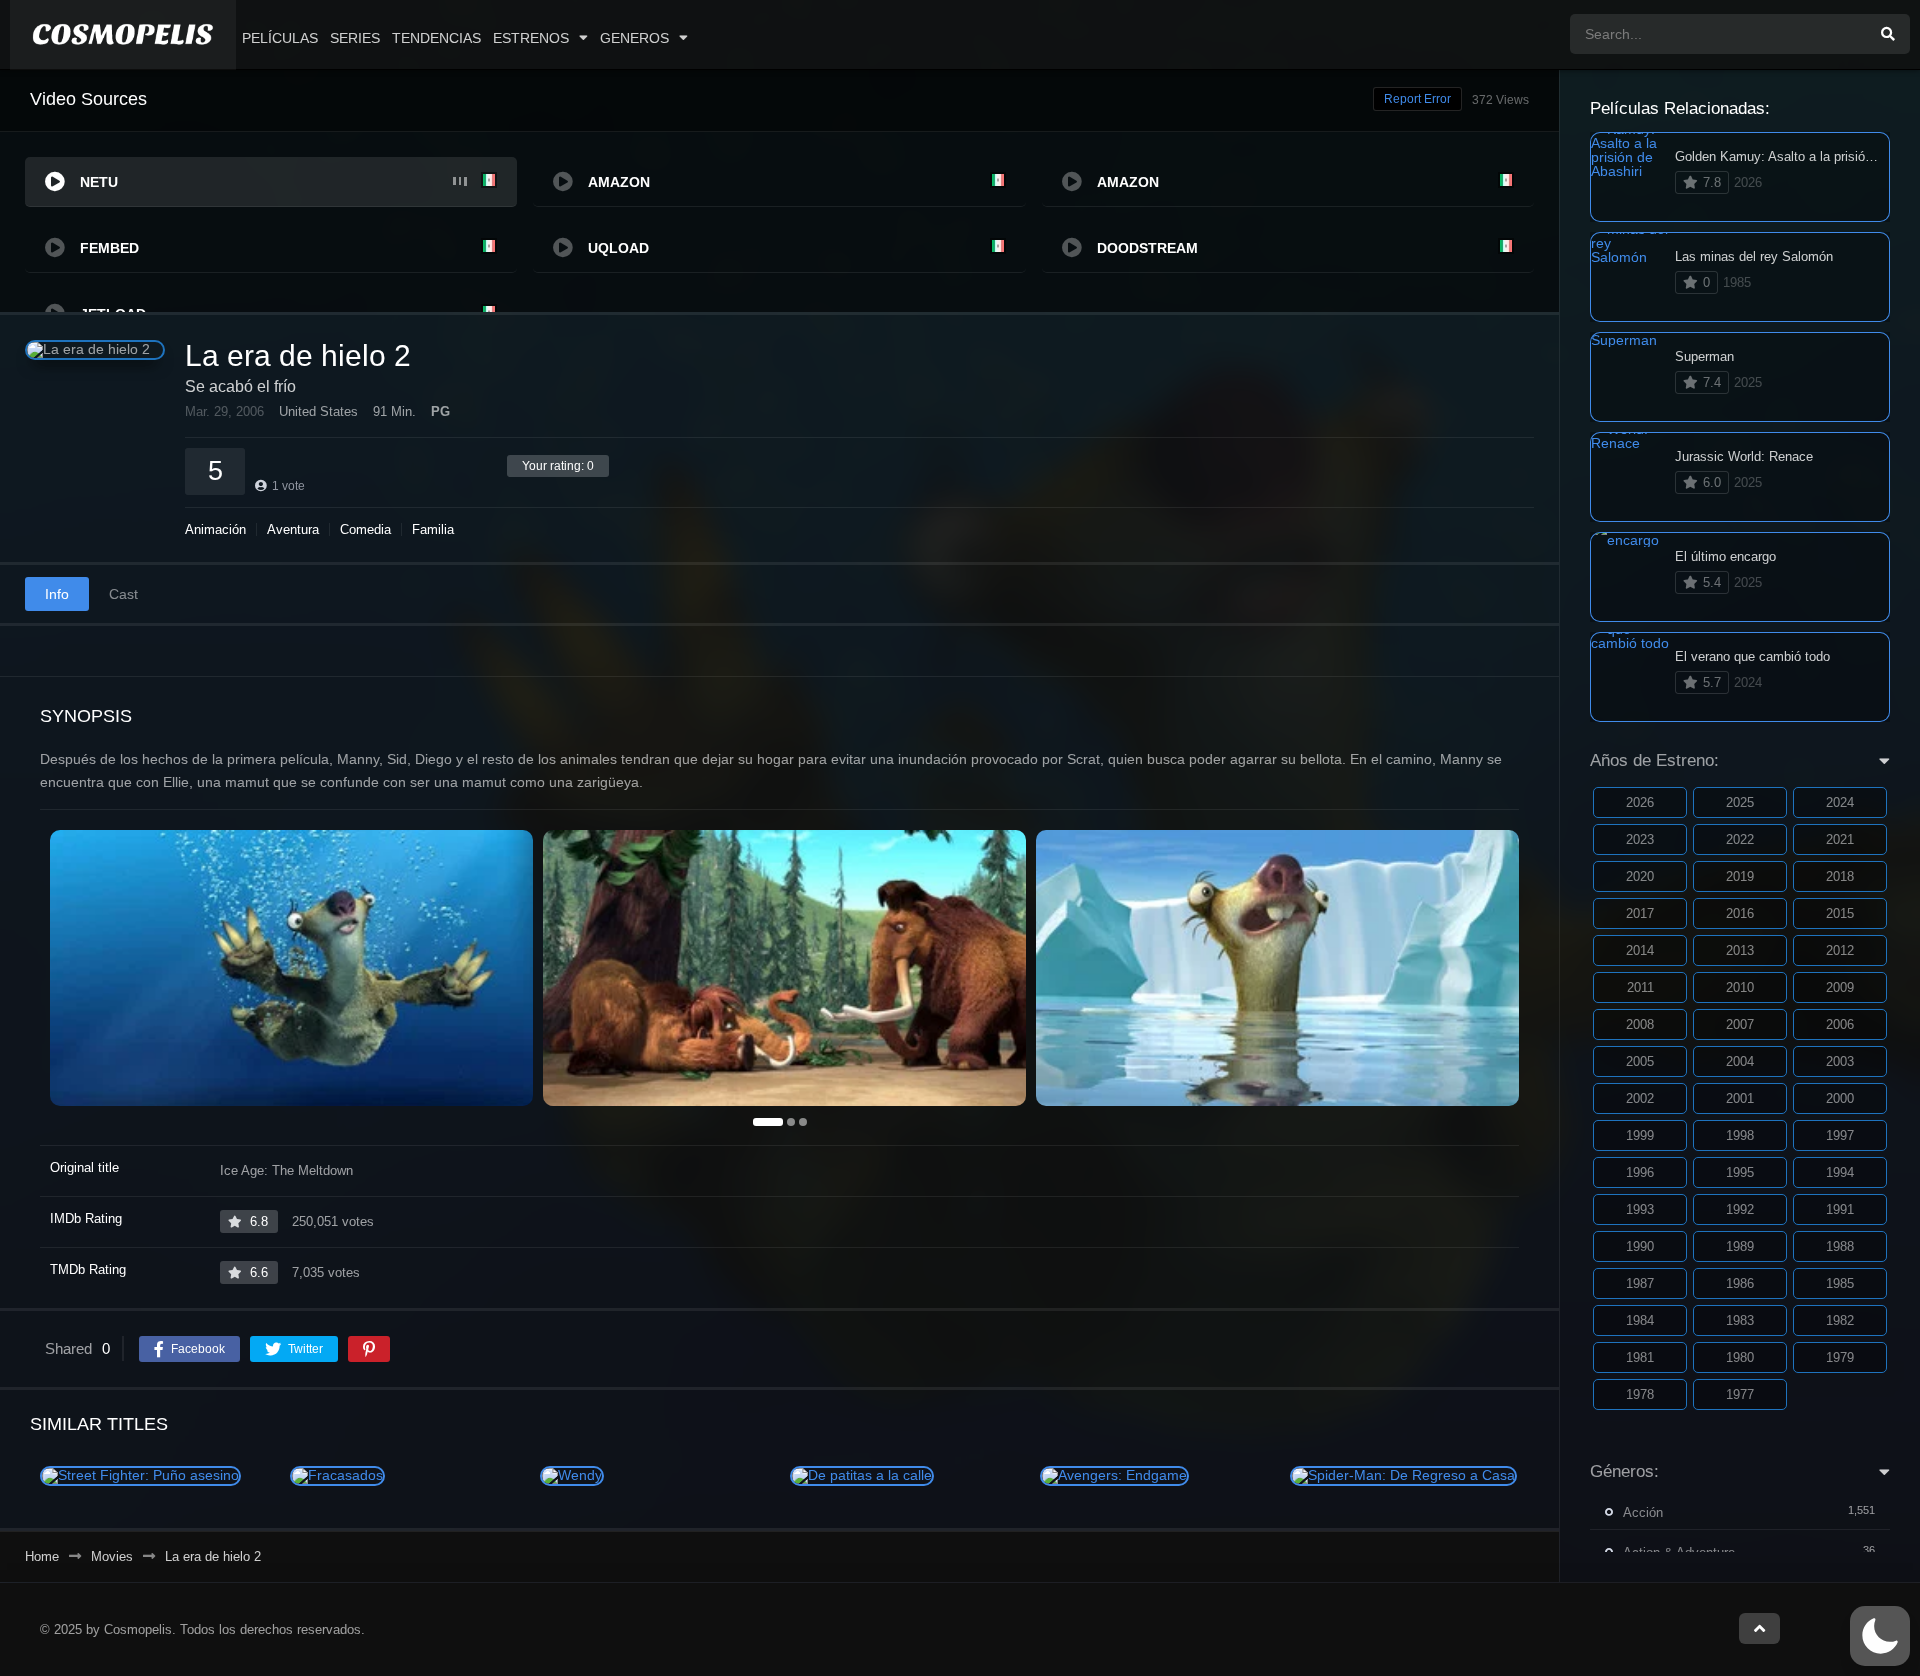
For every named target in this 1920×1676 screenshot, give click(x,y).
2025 (1740, 802)
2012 (1840, 950)
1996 (1640, 1172)
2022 (1740, 839)
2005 (1640, 1061)
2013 (1740, 950)
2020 (1640, 876)
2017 (1640, 913)
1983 (1740, 1320)
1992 (1740, 1209)
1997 (1840, 1135)
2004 (1740, 1061)
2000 (1840, 1098)
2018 (1840, 876)
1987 (1640, 1283)
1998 (1740, 1135)
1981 (1640, 1357)
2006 (1840, 1024)
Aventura (293, 529)
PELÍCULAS (280, 38)
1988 (1840, 1246)
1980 (1740, 1357)
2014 (1640, 950)
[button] (1880, 1636)
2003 (1840, 1061)
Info (57, 594)
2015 (1840, 913)
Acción (1643, 1512)
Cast (123, 594)
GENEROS (634, 38)
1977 (1740, 1394)
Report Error (1417, 99)
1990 (1640, 1246)
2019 (1740, 876)
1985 (1840, 1283)
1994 (1840, 1172)
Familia (433, 529)
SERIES (355, 38)
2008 (1640, 1024)
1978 (1640, 1394)
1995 (1740, 1172)
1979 (1840, 1357)
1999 (1640, 1135)
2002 (1640, 1098)
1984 (1640, 1320)
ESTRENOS (531, 38)
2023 (1640, 839)
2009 (1840, 987)
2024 (1840, 802)
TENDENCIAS (436, 38)
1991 (1840, 1209)
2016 (1740, 913)
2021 (1840, 839)
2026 (1640, 802)
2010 (1740, 987)
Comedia (365, 529)
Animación (215, 529)
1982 (1840, 1320)
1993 (1640, 1209)
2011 (1640, 987)
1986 (1740, 1283)
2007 (1740, 1024)
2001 (1740, 1098)
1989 (1740, 1246)
